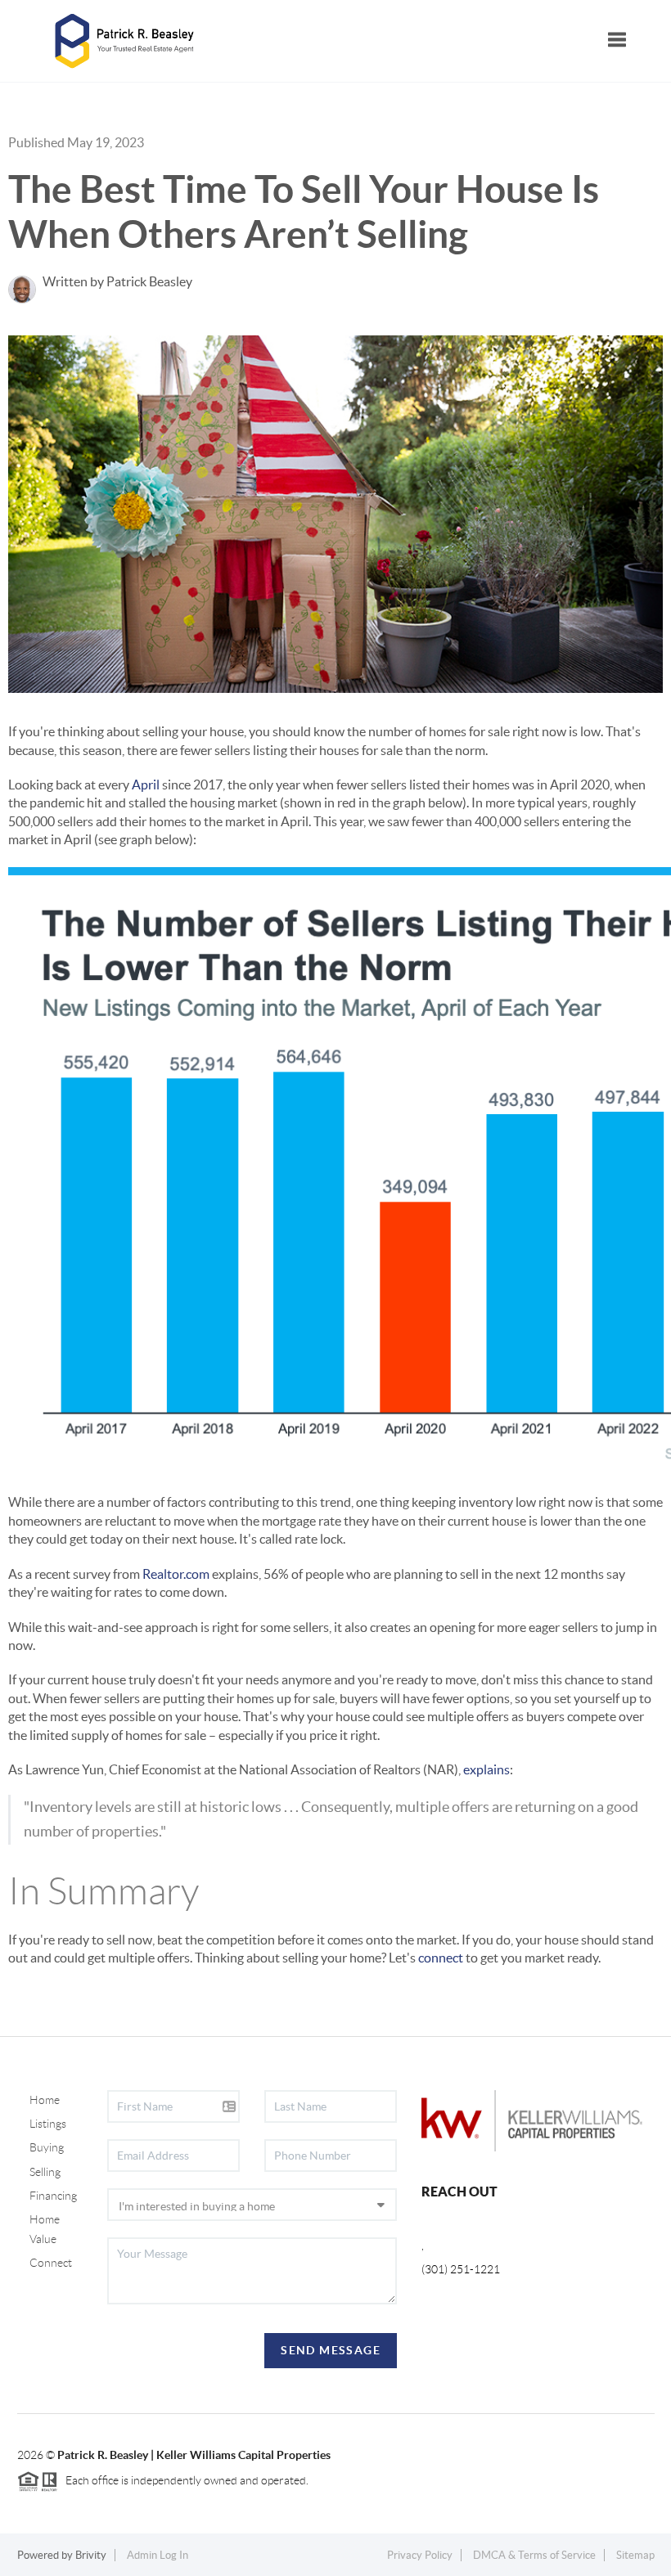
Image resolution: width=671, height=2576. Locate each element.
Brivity (91, 2555)
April (146, 784)
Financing (53, 2196)
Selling (45, 2172)
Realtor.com (176, 1574)
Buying (47, 2147)
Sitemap (635, 2555)
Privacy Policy (420, 2555)
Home (45, 2100)
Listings (48, 2124)
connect (441, 1958)
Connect (51, 2263)
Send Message (331, 2350)
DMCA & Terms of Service (534, 2555)
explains (486, 1769)
